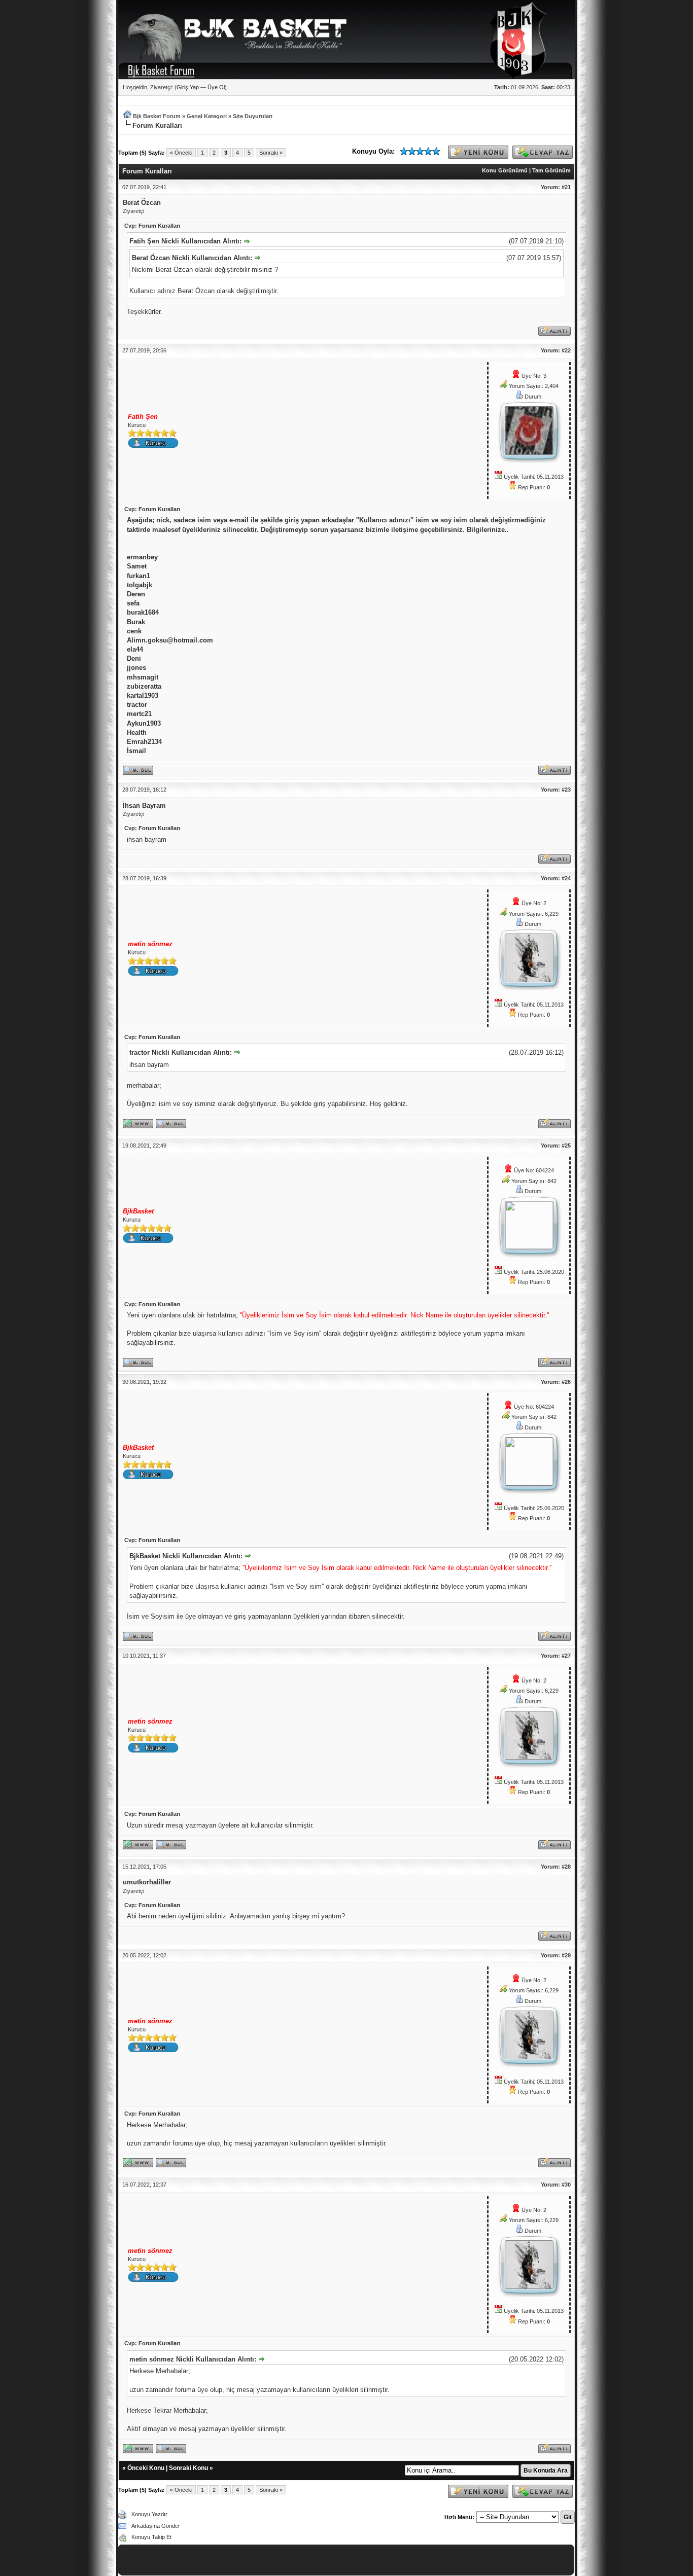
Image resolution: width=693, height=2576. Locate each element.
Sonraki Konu (188, 2468)
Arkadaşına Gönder (156, 2526)
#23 (566, 790)
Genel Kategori (207, 116)
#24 (566, 878)
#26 (566, 1382)
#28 (566, 1867)
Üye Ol (216, 87)
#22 (566, 350)
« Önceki (181, 153)
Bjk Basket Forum (157, 116)
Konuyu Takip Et (151, 2537)
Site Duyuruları (253, 116)
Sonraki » (271, 153)
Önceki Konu (146, 2468)
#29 (566, 1955)
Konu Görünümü (505, 170)
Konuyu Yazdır (149, 2514)
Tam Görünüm (551, 170)
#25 (566, 1146)
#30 (566, 2185)
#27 (566, 1656)
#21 (566, 187)
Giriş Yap (188, 87)
